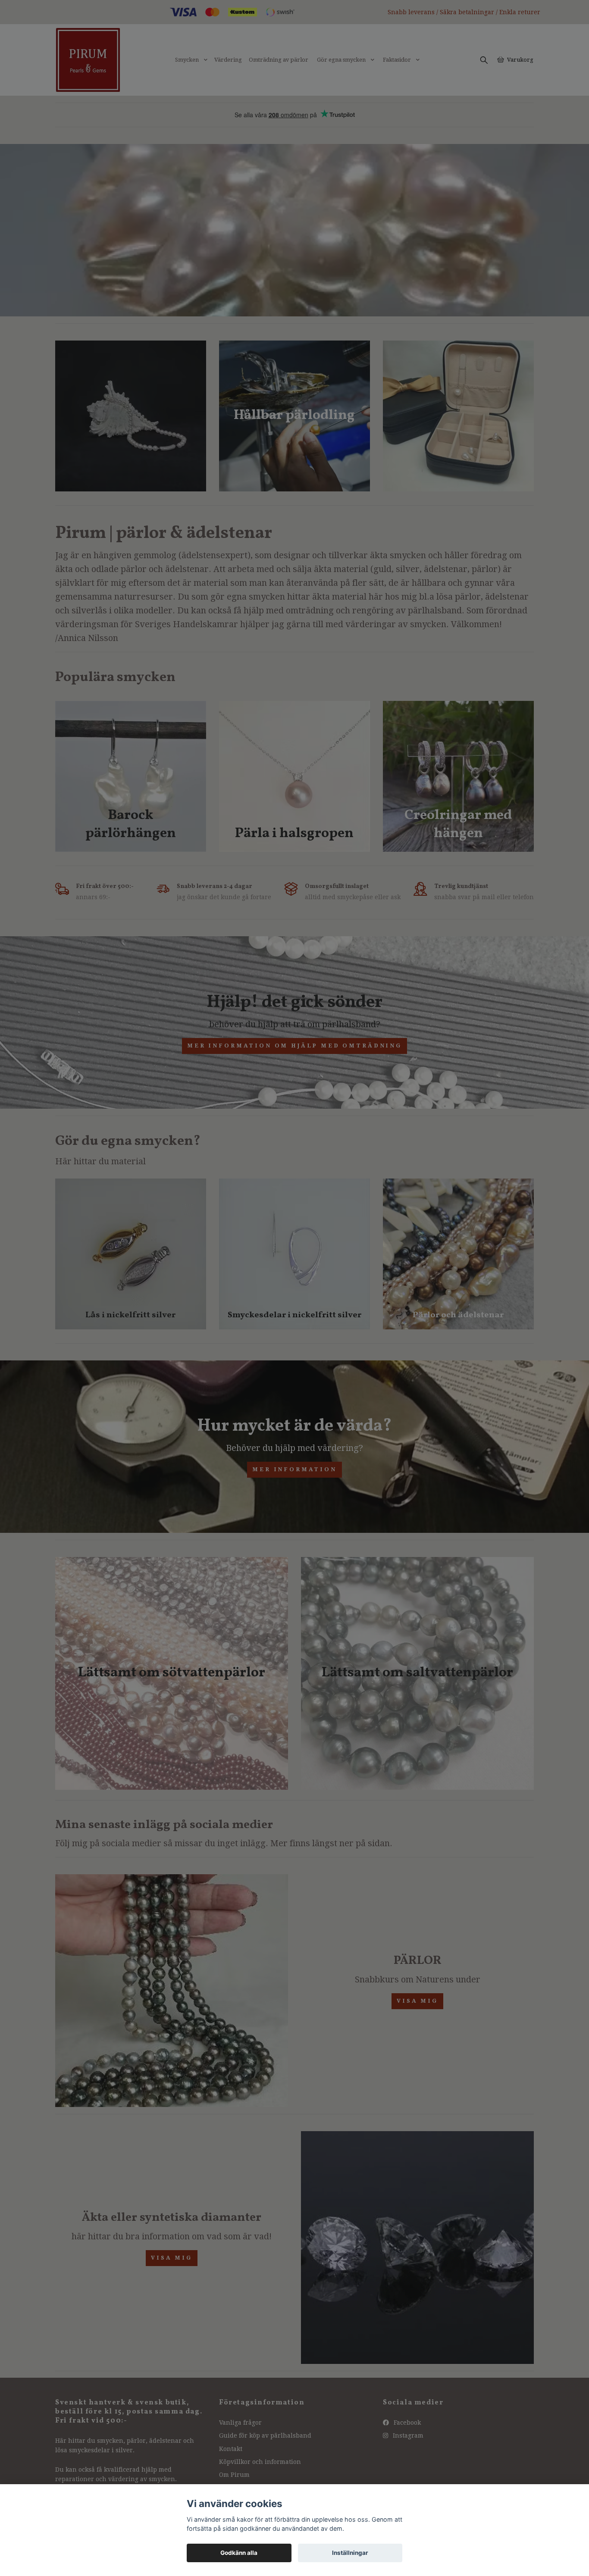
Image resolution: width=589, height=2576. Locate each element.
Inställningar (350, 2553)
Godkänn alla (239, 2553)
